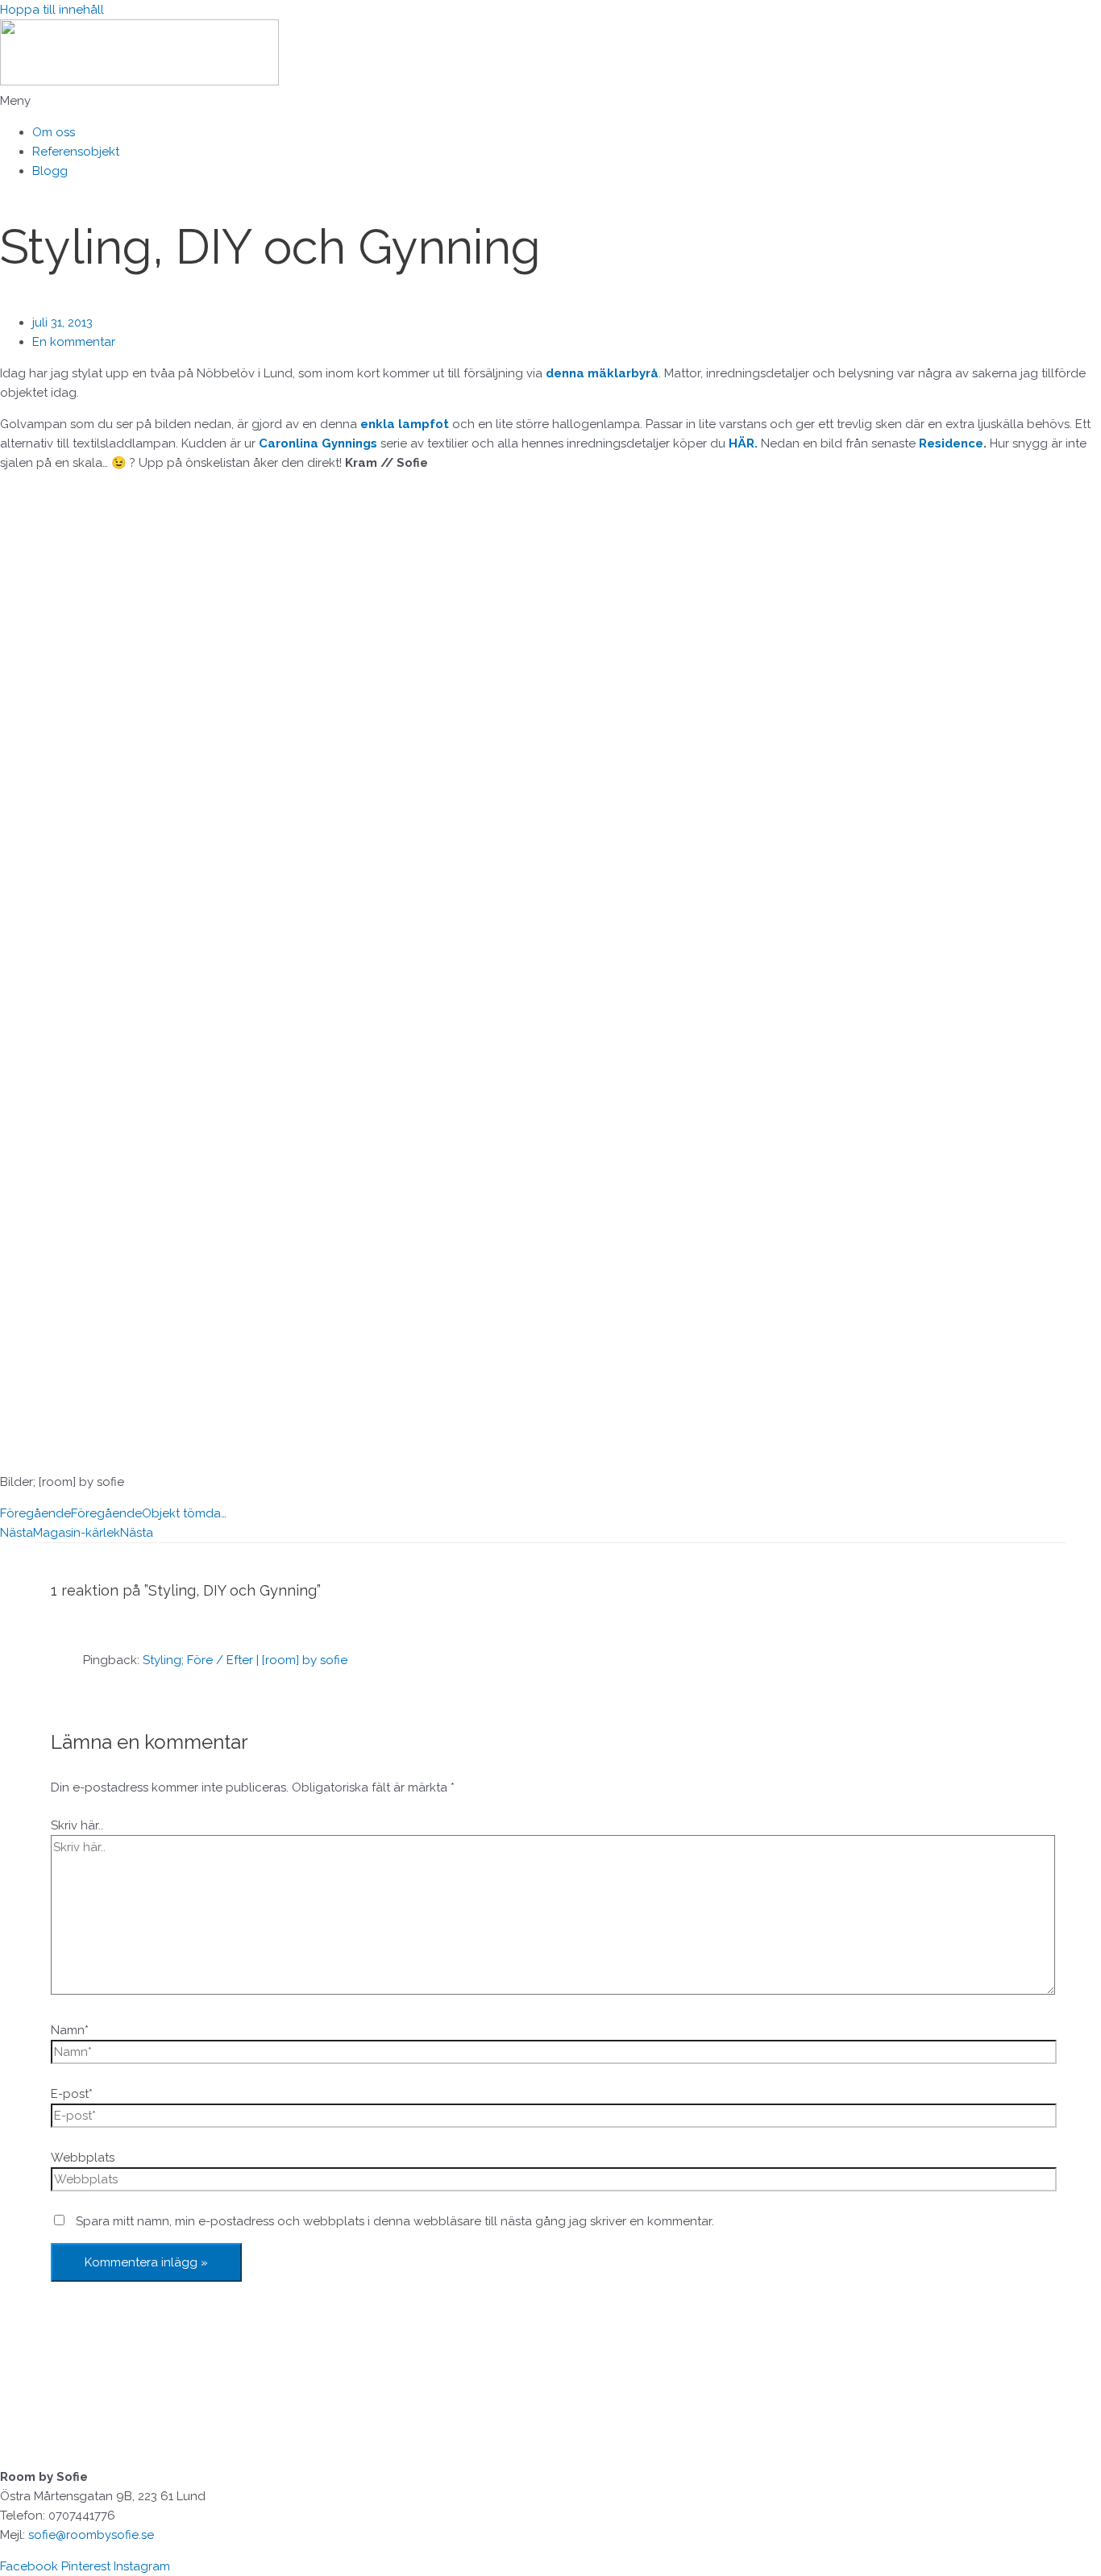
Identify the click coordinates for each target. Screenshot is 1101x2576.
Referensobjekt (76, 152)
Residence (951, 443)
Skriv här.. (77, 1825)
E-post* (72, 2094)
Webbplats (83, 2158)
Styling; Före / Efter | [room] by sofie (245, 1660)
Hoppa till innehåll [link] (52, 10)
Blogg (50, 171)
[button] (550, 101)
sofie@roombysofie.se (91, 2535)
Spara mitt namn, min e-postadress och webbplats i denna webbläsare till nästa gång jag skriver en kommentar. (395, 2221)
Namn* (70, 2030)
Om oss (54, 132)
